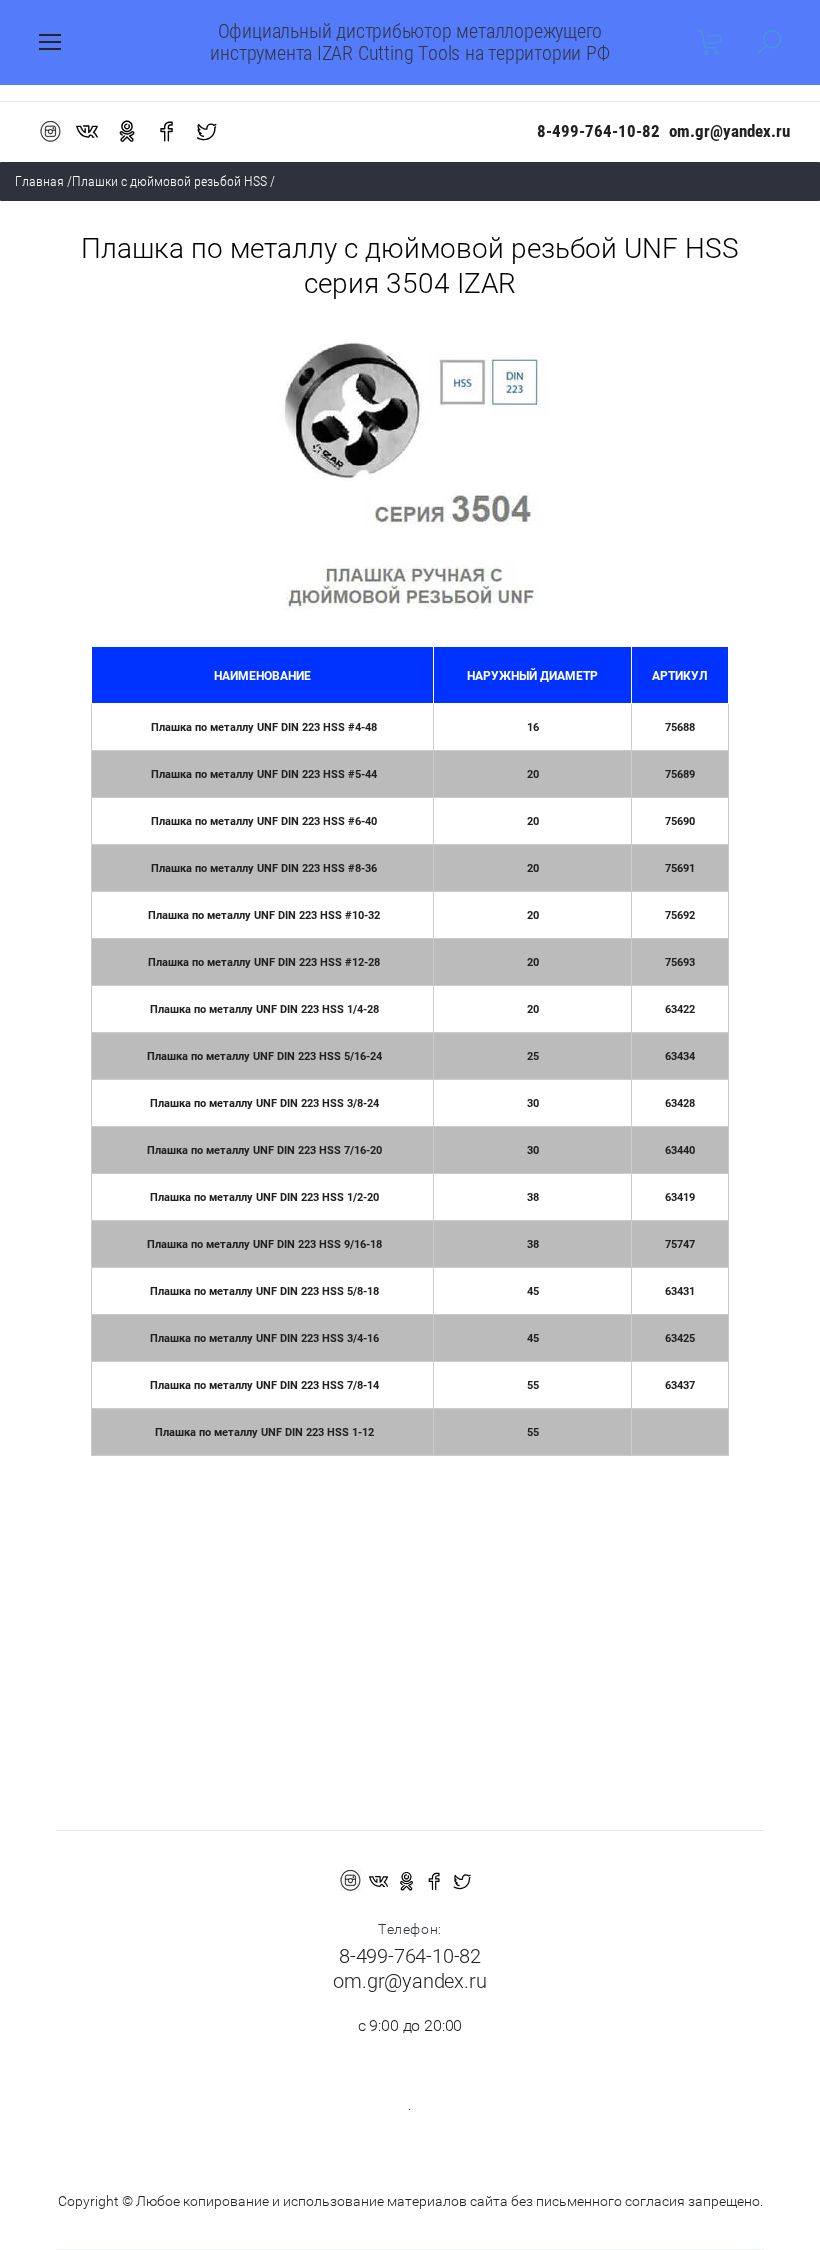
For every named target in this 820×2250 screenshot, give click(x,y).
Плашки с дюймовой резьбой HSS (169, 181)
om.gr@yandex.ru (729, 131)
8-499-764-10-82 (598, 131)
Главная (39, 181)
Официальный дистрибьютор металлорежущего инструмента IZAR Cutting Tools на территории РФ (409, 42)
